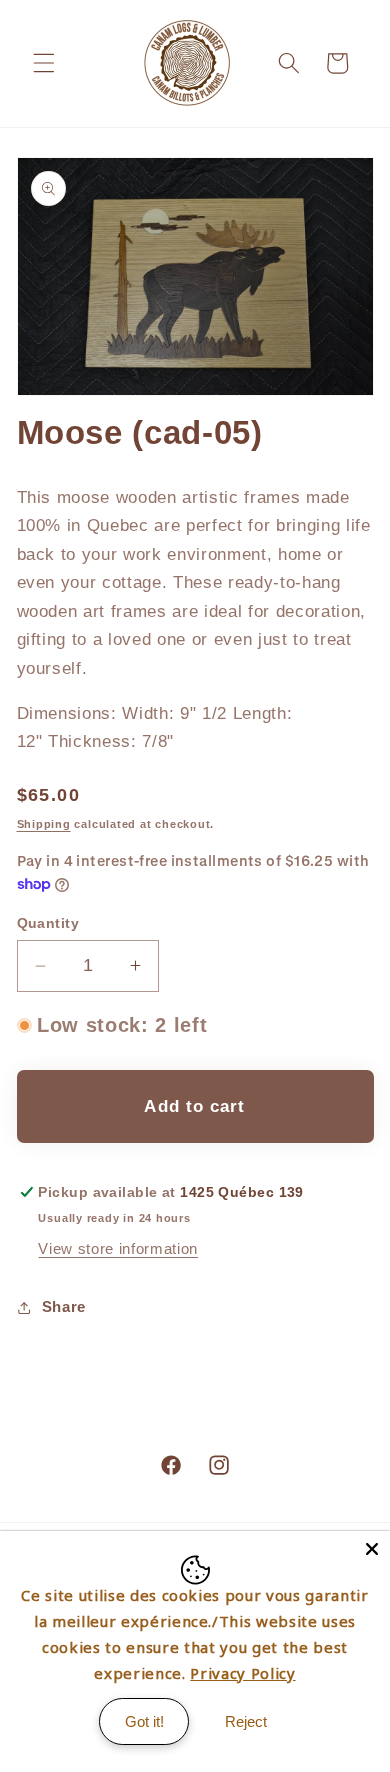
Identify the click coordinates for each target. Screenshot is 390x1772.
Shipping (44, 824)
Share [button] (64, 1306)
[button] (44, 63)
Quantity (48, 923)
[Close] (372, 1549)
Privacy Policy (242, 1673)
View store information (118, 1248)
